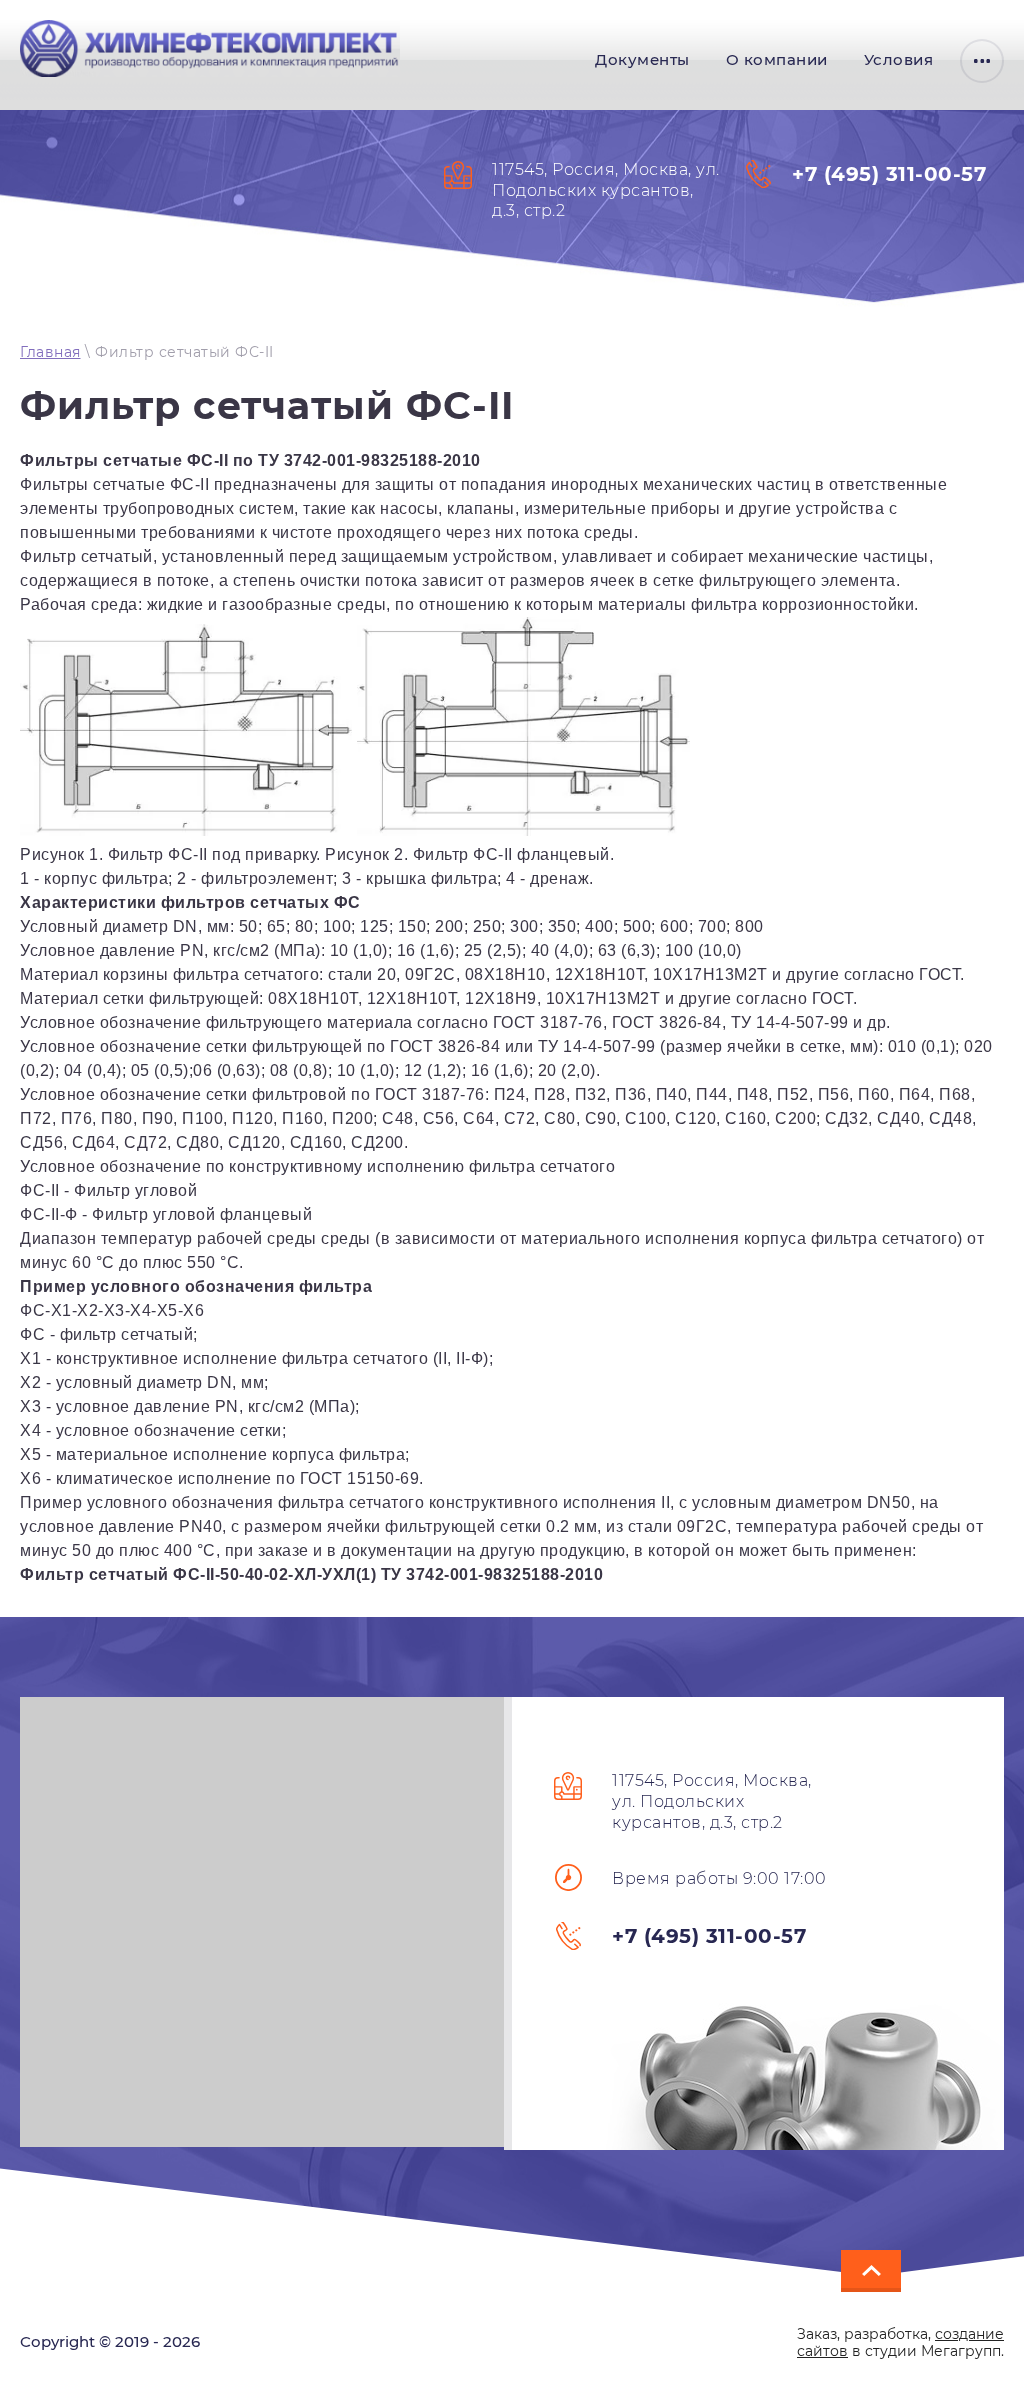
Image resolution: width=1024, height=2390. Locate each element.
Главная (50, 352)
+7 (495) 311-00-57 (889, 174)
